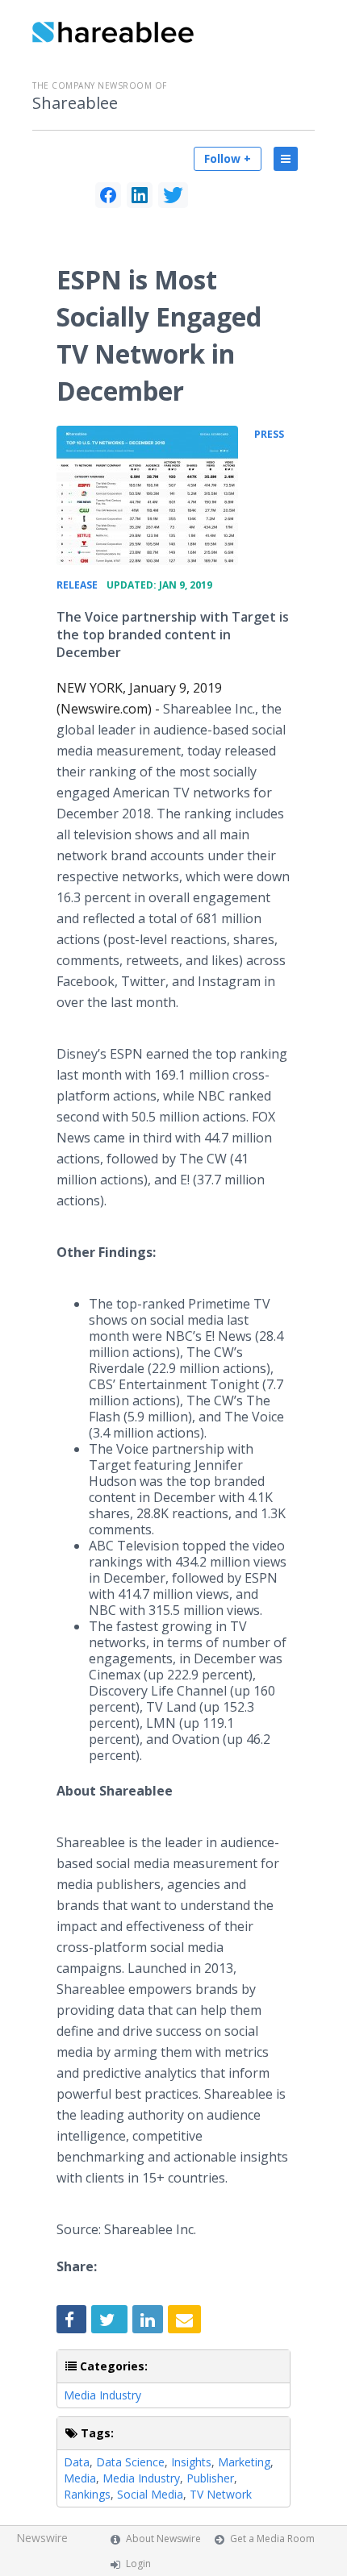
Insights (191, 2462)
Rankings (87, 2494)
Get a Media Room (272, 2539)
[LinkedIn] (140, 195)
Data (77, 2462)
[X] (173, 195)
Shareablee (75, 103)
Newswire (42, 2538)
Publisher (210, 2478)
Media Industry (102, 2395)
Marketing (244, 2462)
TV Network (221, 2494)
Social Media (150, 2494)
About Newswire (163, 2539)
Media (80, 2478)
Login (138, 2564)
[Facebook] (108, 195)
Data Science (130, 2462)
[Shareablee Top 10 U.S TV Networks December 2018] (147, 495)
